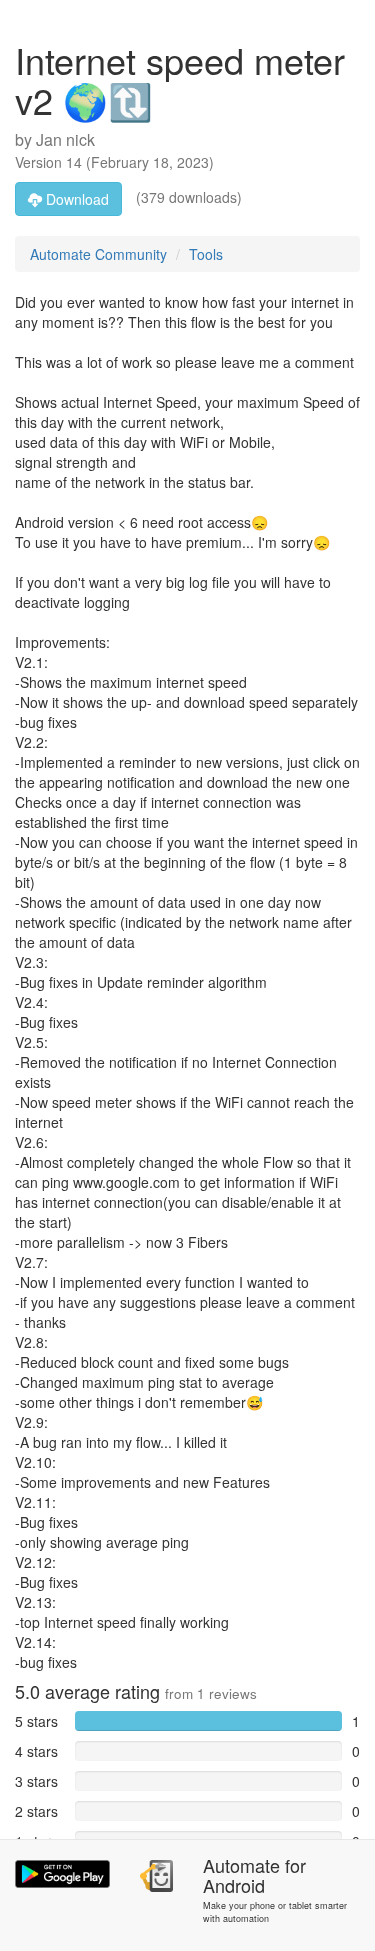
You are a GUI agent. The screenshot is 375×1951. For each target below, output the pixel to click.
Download (75, 199)
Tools (206, 254)
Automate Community (98, 254)
